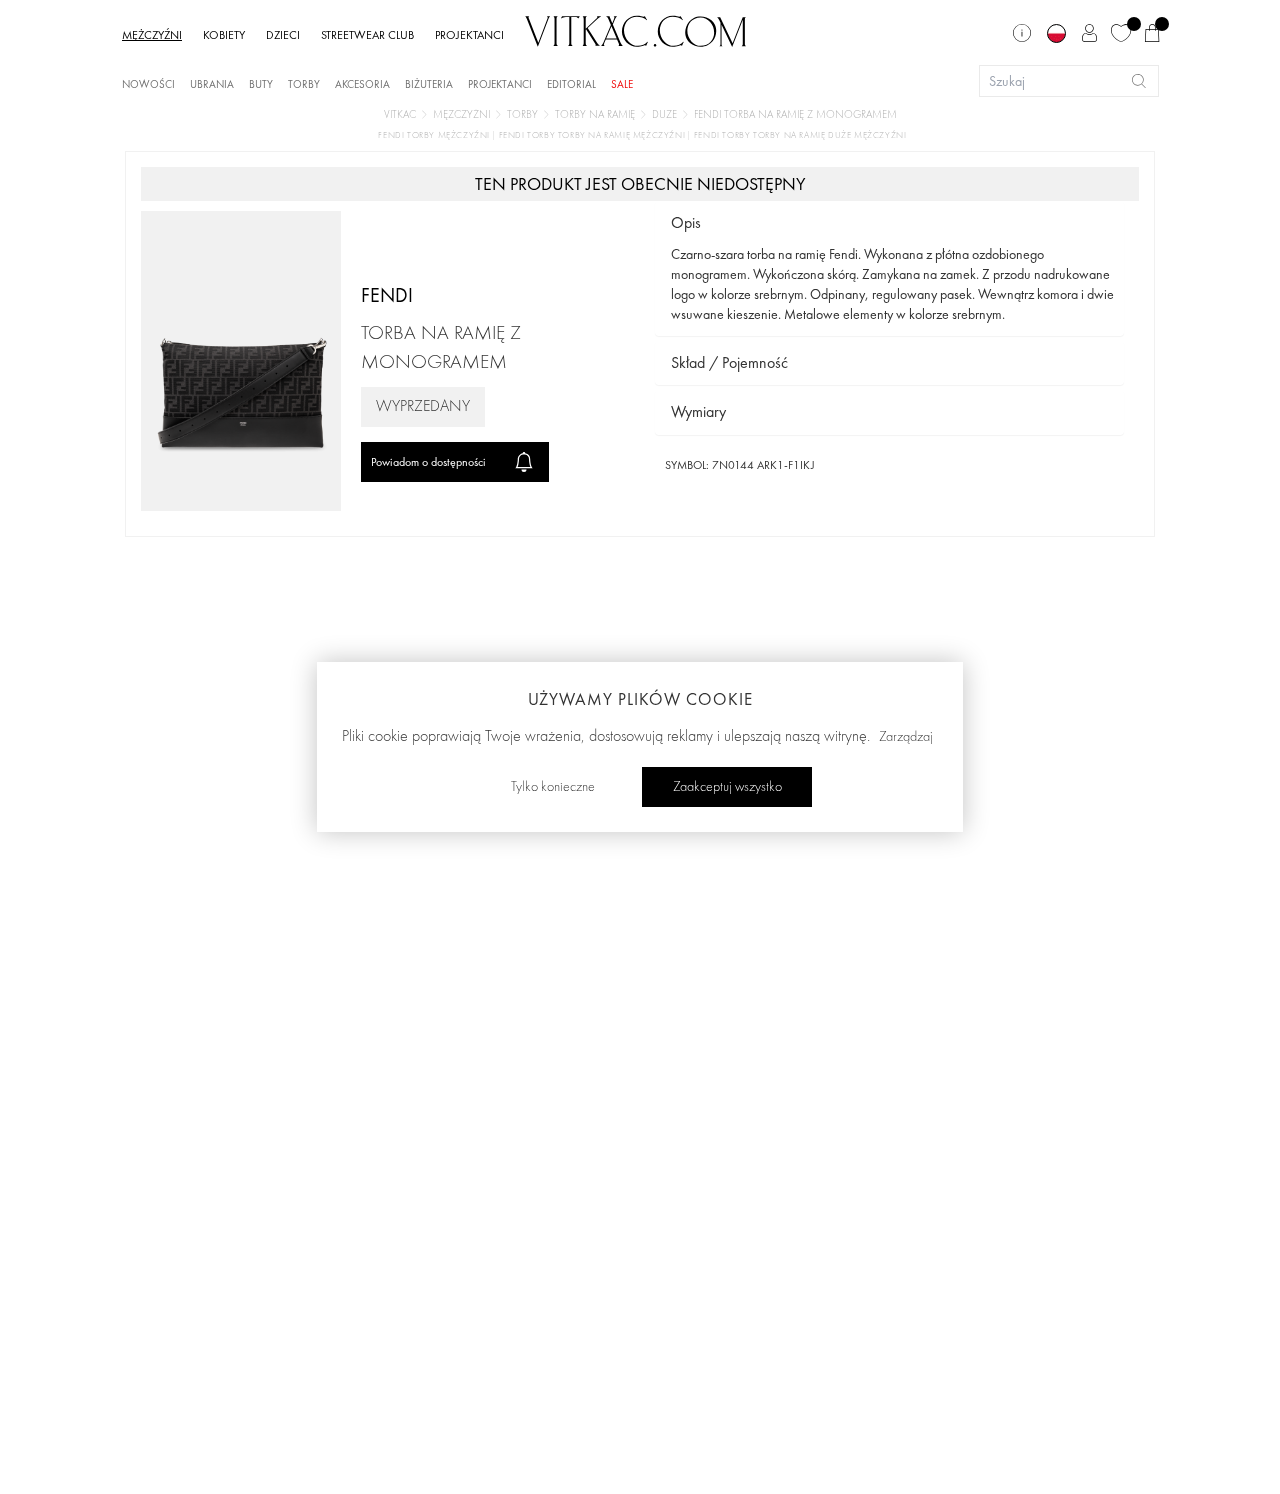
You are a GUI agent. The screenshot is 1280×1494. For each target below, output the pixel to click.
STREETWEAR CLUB (367, 35)
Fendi (387, 295)
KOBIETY (224, 35)
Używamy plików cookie (640, 699)
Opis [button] (686, 222)
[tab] (889, 223)
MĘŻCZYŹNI (152, 35)
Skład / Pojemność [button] (729, 362)
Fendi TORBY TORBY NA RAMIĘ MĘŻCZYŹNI (593, 135)
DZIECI (283, 35)
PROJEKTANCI (469, 35)
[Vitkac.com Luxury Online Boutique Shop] (636, 29)
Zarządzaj (906, 737)
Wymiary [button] (698, 411)
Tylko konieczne (553, 787)
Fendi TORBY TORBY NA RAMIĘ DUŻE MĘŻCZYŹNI (800, 135)
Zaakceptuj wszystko (727, 787)
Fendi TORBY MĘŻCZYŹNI (435, 135)
